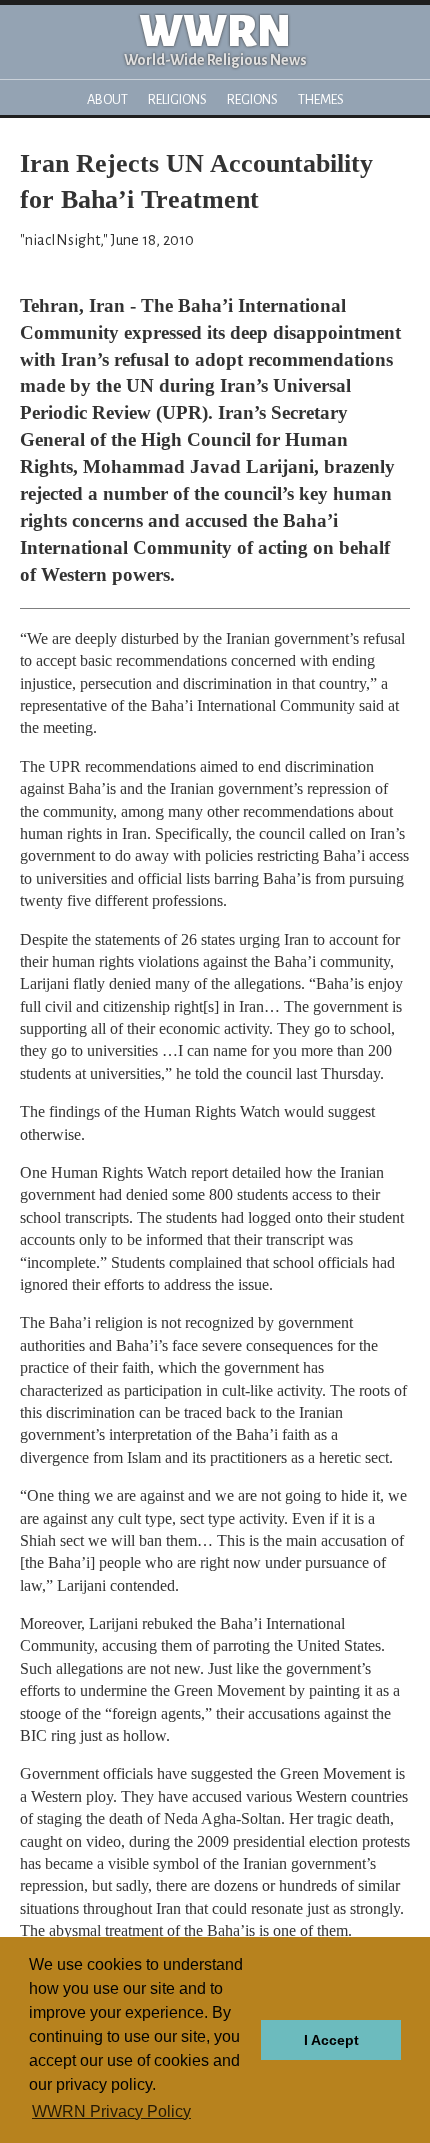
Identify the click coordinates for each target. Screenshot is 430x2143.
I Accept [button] (331, 2040)
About (107, 99)
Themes (321, 99)
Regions (252, 99)
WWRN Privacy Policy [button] (111, 2111)
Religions (177, 99)
